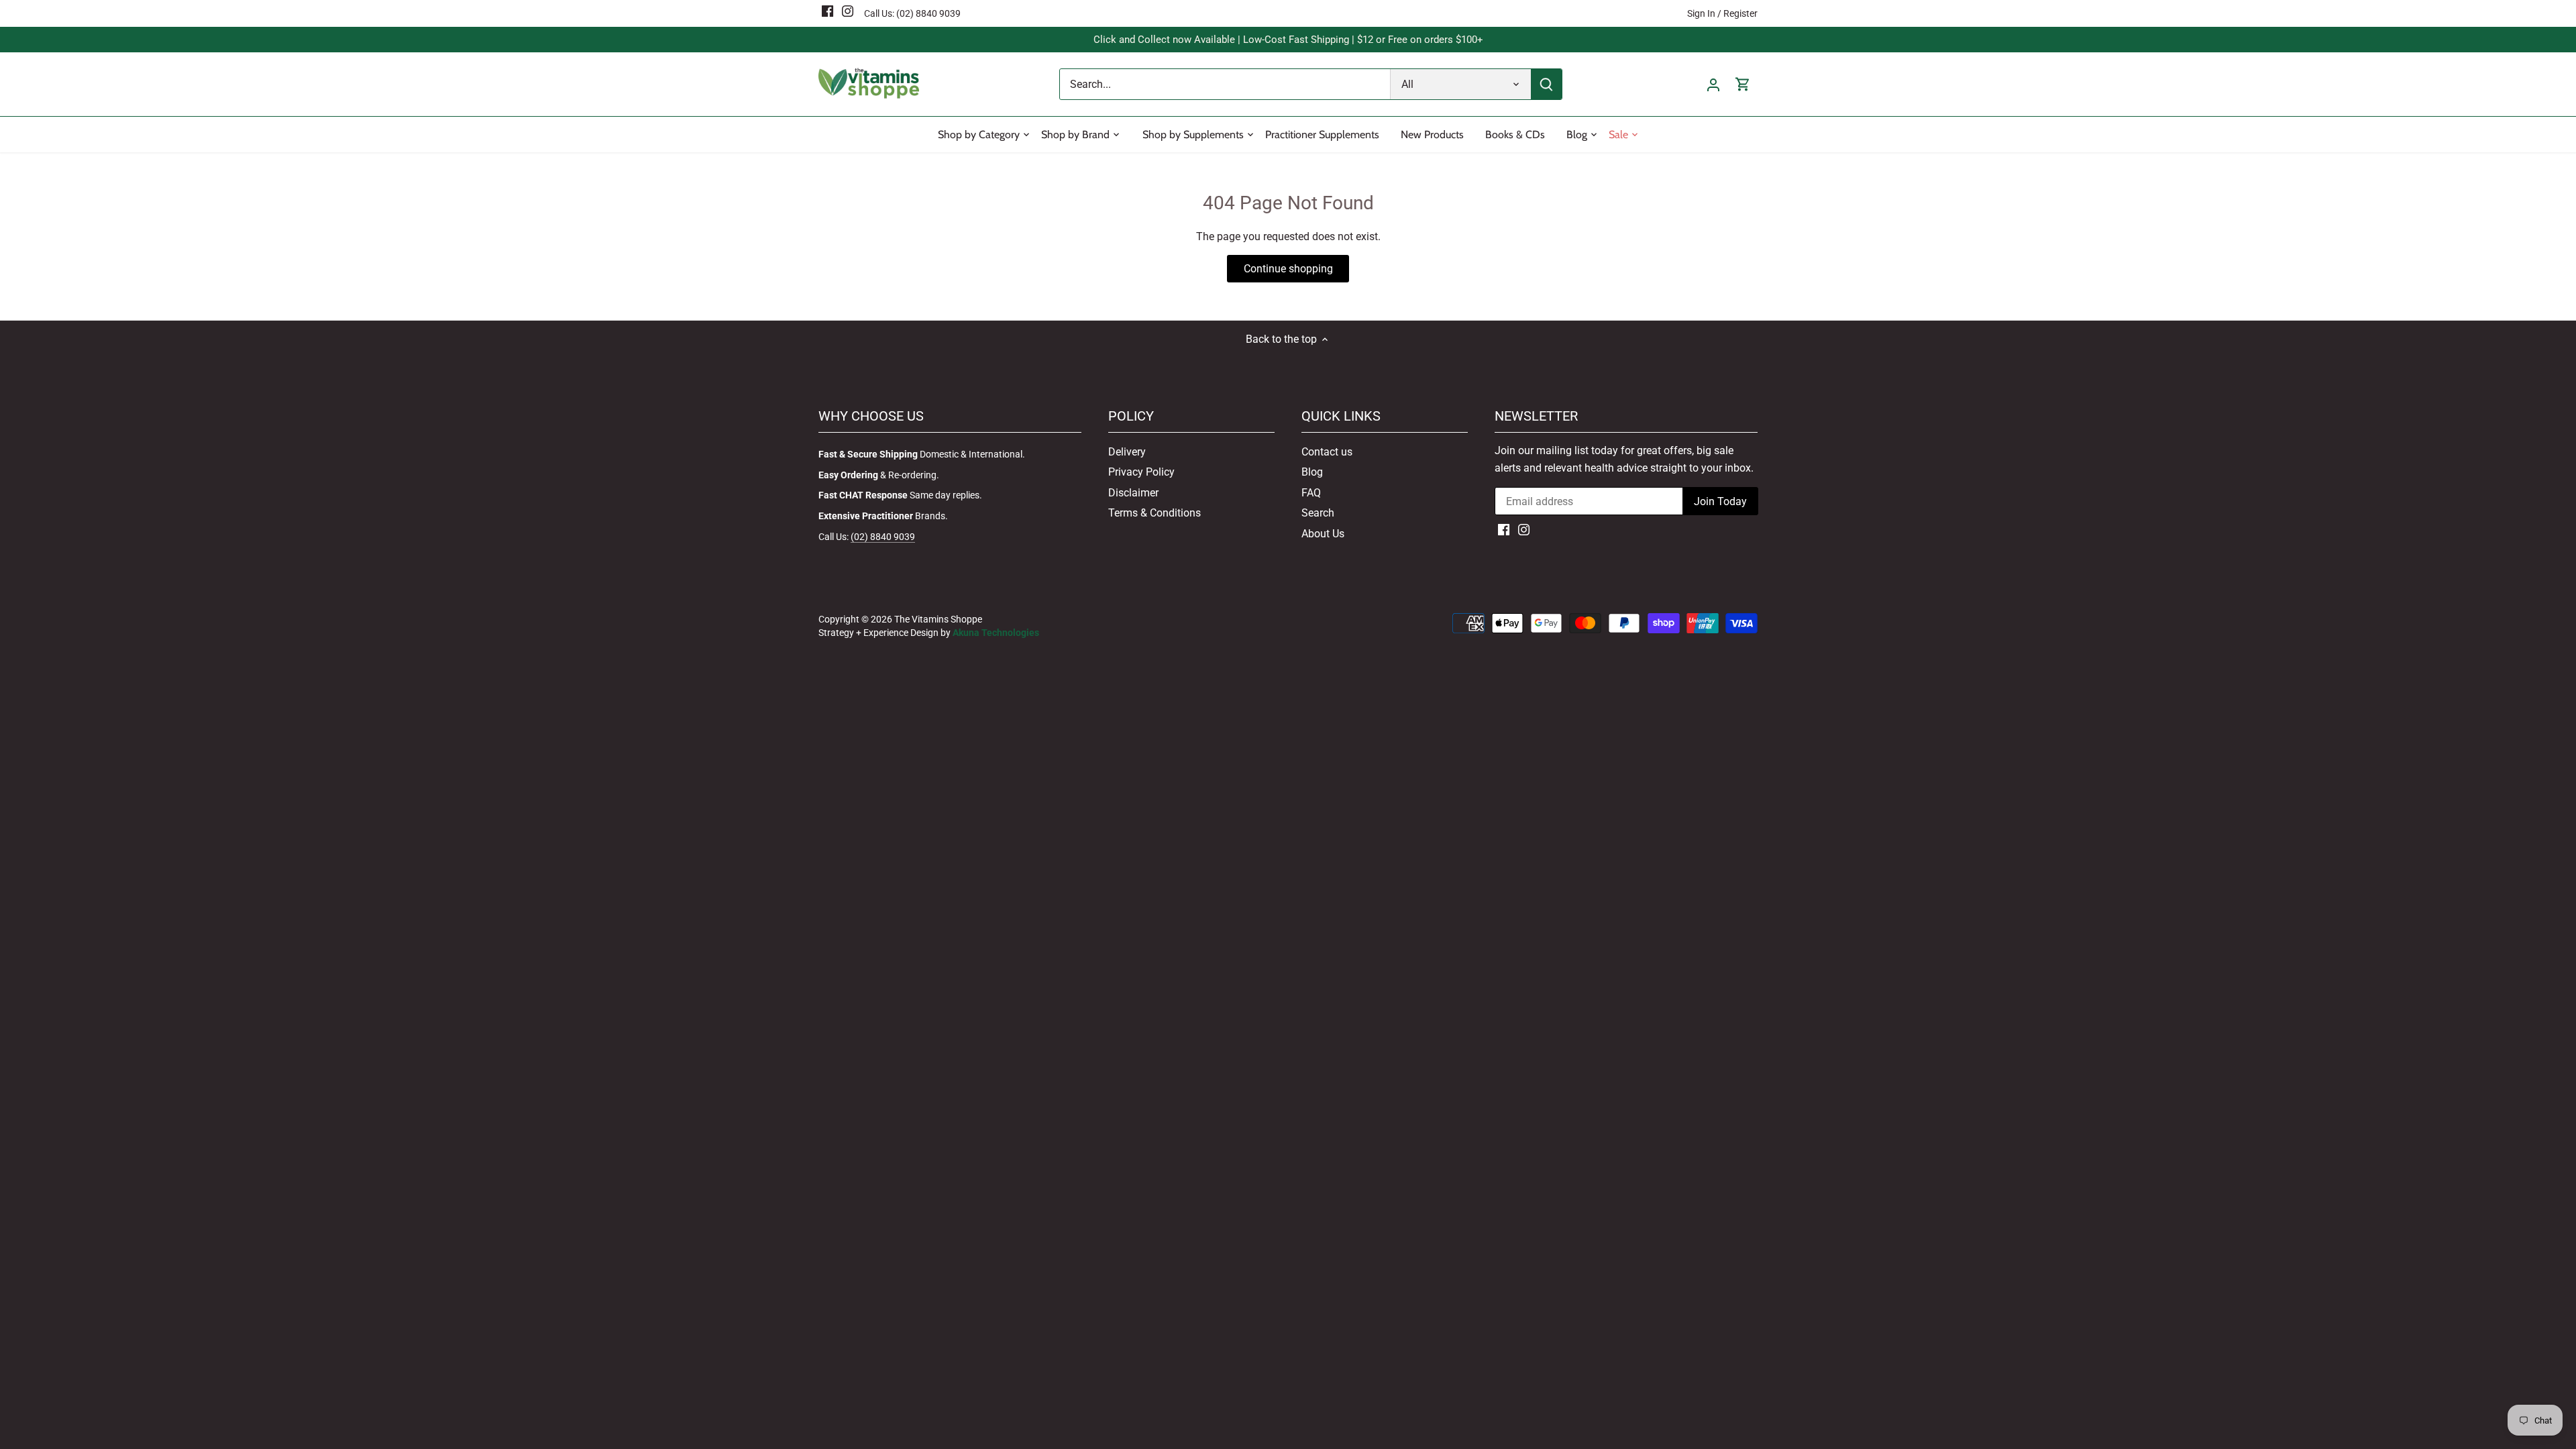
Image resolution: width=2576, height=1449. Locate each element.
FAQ (1311, 493)
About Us (1323, 534)
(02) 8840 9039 (928, 13)
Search (1318, 513)
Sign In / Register (1722, 13)
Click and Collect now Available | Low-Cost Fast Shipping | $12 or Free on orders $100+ (1288, 40)
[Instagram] (848, 11)
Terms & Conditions (1155, 513)
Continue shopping (1288, 269)
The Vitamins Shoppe (938, 620)
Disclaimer (1133, 493)
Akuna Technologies (996, 633)
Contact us (1327, 452)
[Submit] (1546, 84)
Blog (1312, 472)
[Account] (1713, 84)
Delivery (1127, 452)
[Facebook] (827, 11)
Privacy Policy (1141, 472)
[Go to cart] (1743, 84)
